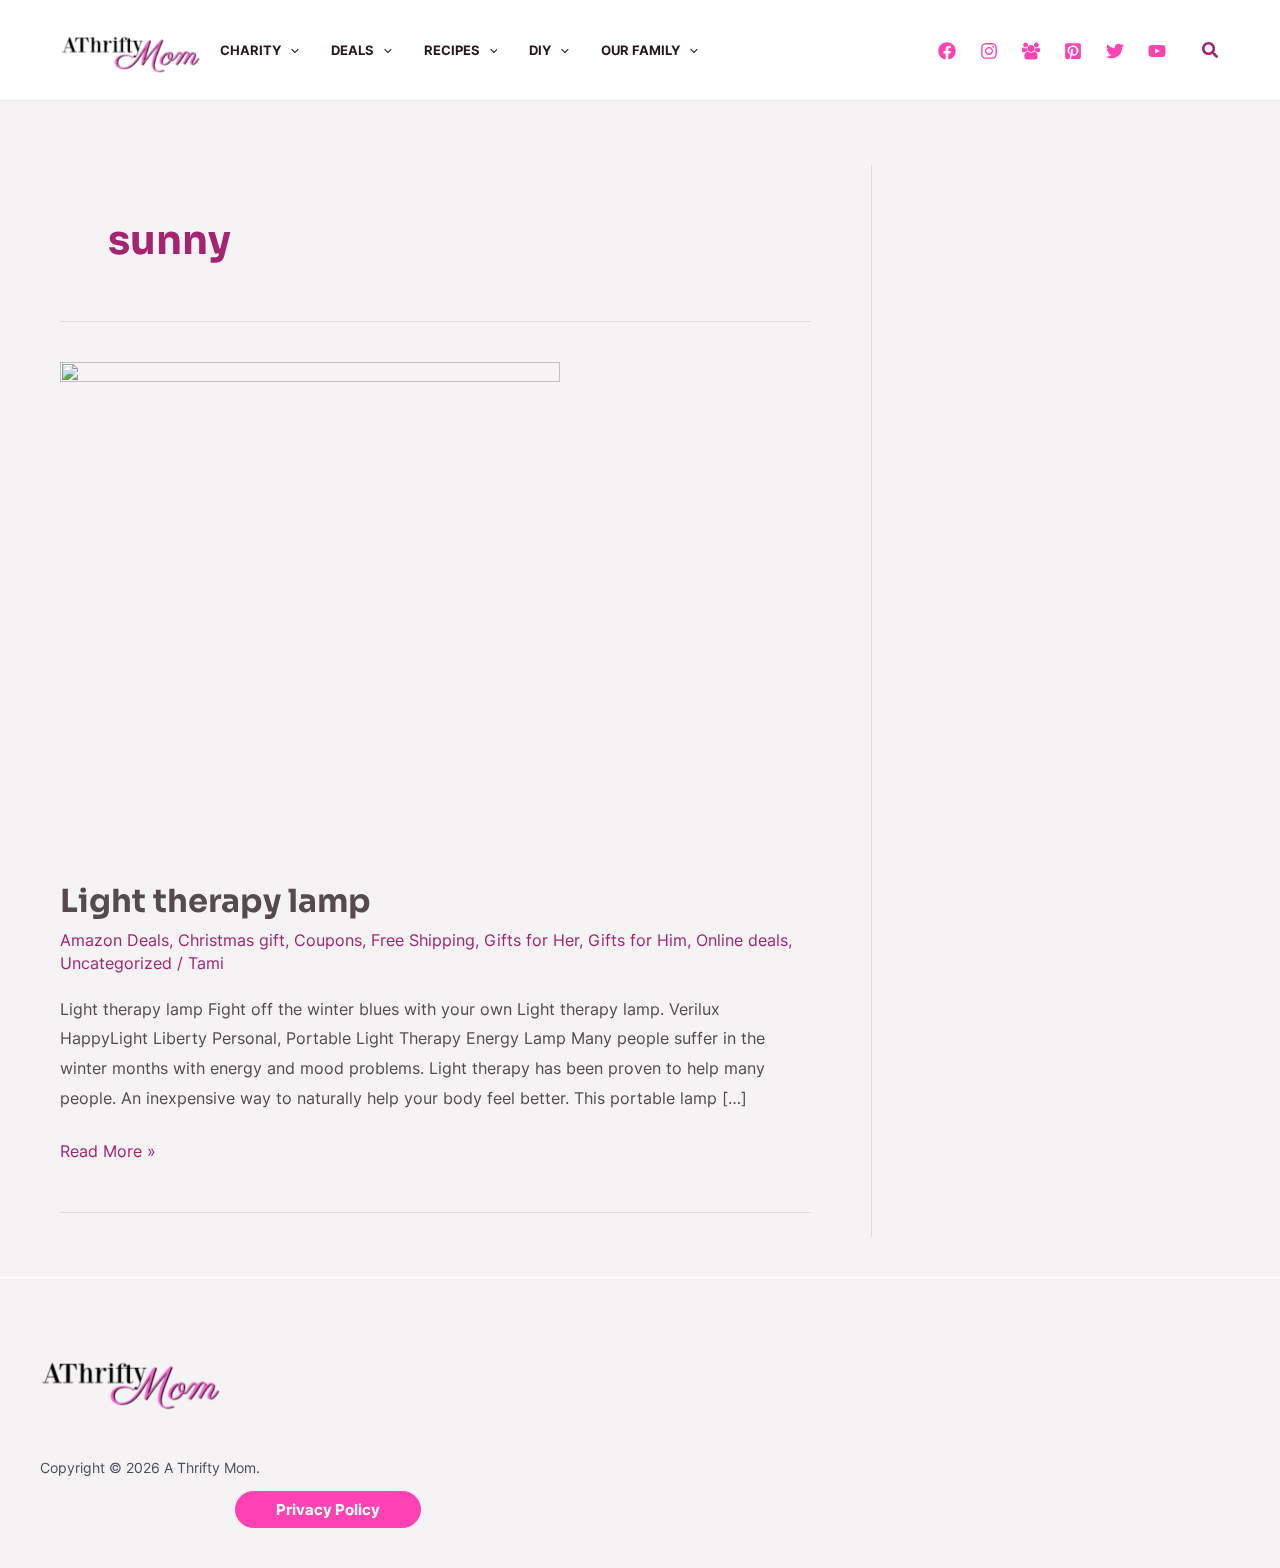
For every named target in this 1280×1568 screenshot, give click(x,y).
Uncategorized (116, 963)
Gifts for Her (531, 940)
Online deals (742, 940)
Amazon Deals (114, 940)
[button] (290, 50)
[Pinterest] (1073, 51)
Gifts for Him (637, 940)
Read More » (108, 1149)
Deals (352, 50)
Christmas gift (231, 940)
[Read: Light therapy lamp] (310, 608)
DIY (540, 50)
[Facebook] (947, 51)
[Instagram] (989, 51)
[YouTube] (1157, 51)
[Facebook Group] (1031, 51)
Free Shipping (423, 940)
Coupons (328, 940)
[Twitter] (1115, 51)
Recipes (452, 50)
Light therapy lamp (215, 901)
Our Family (640, 50)
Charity (250, 50)
